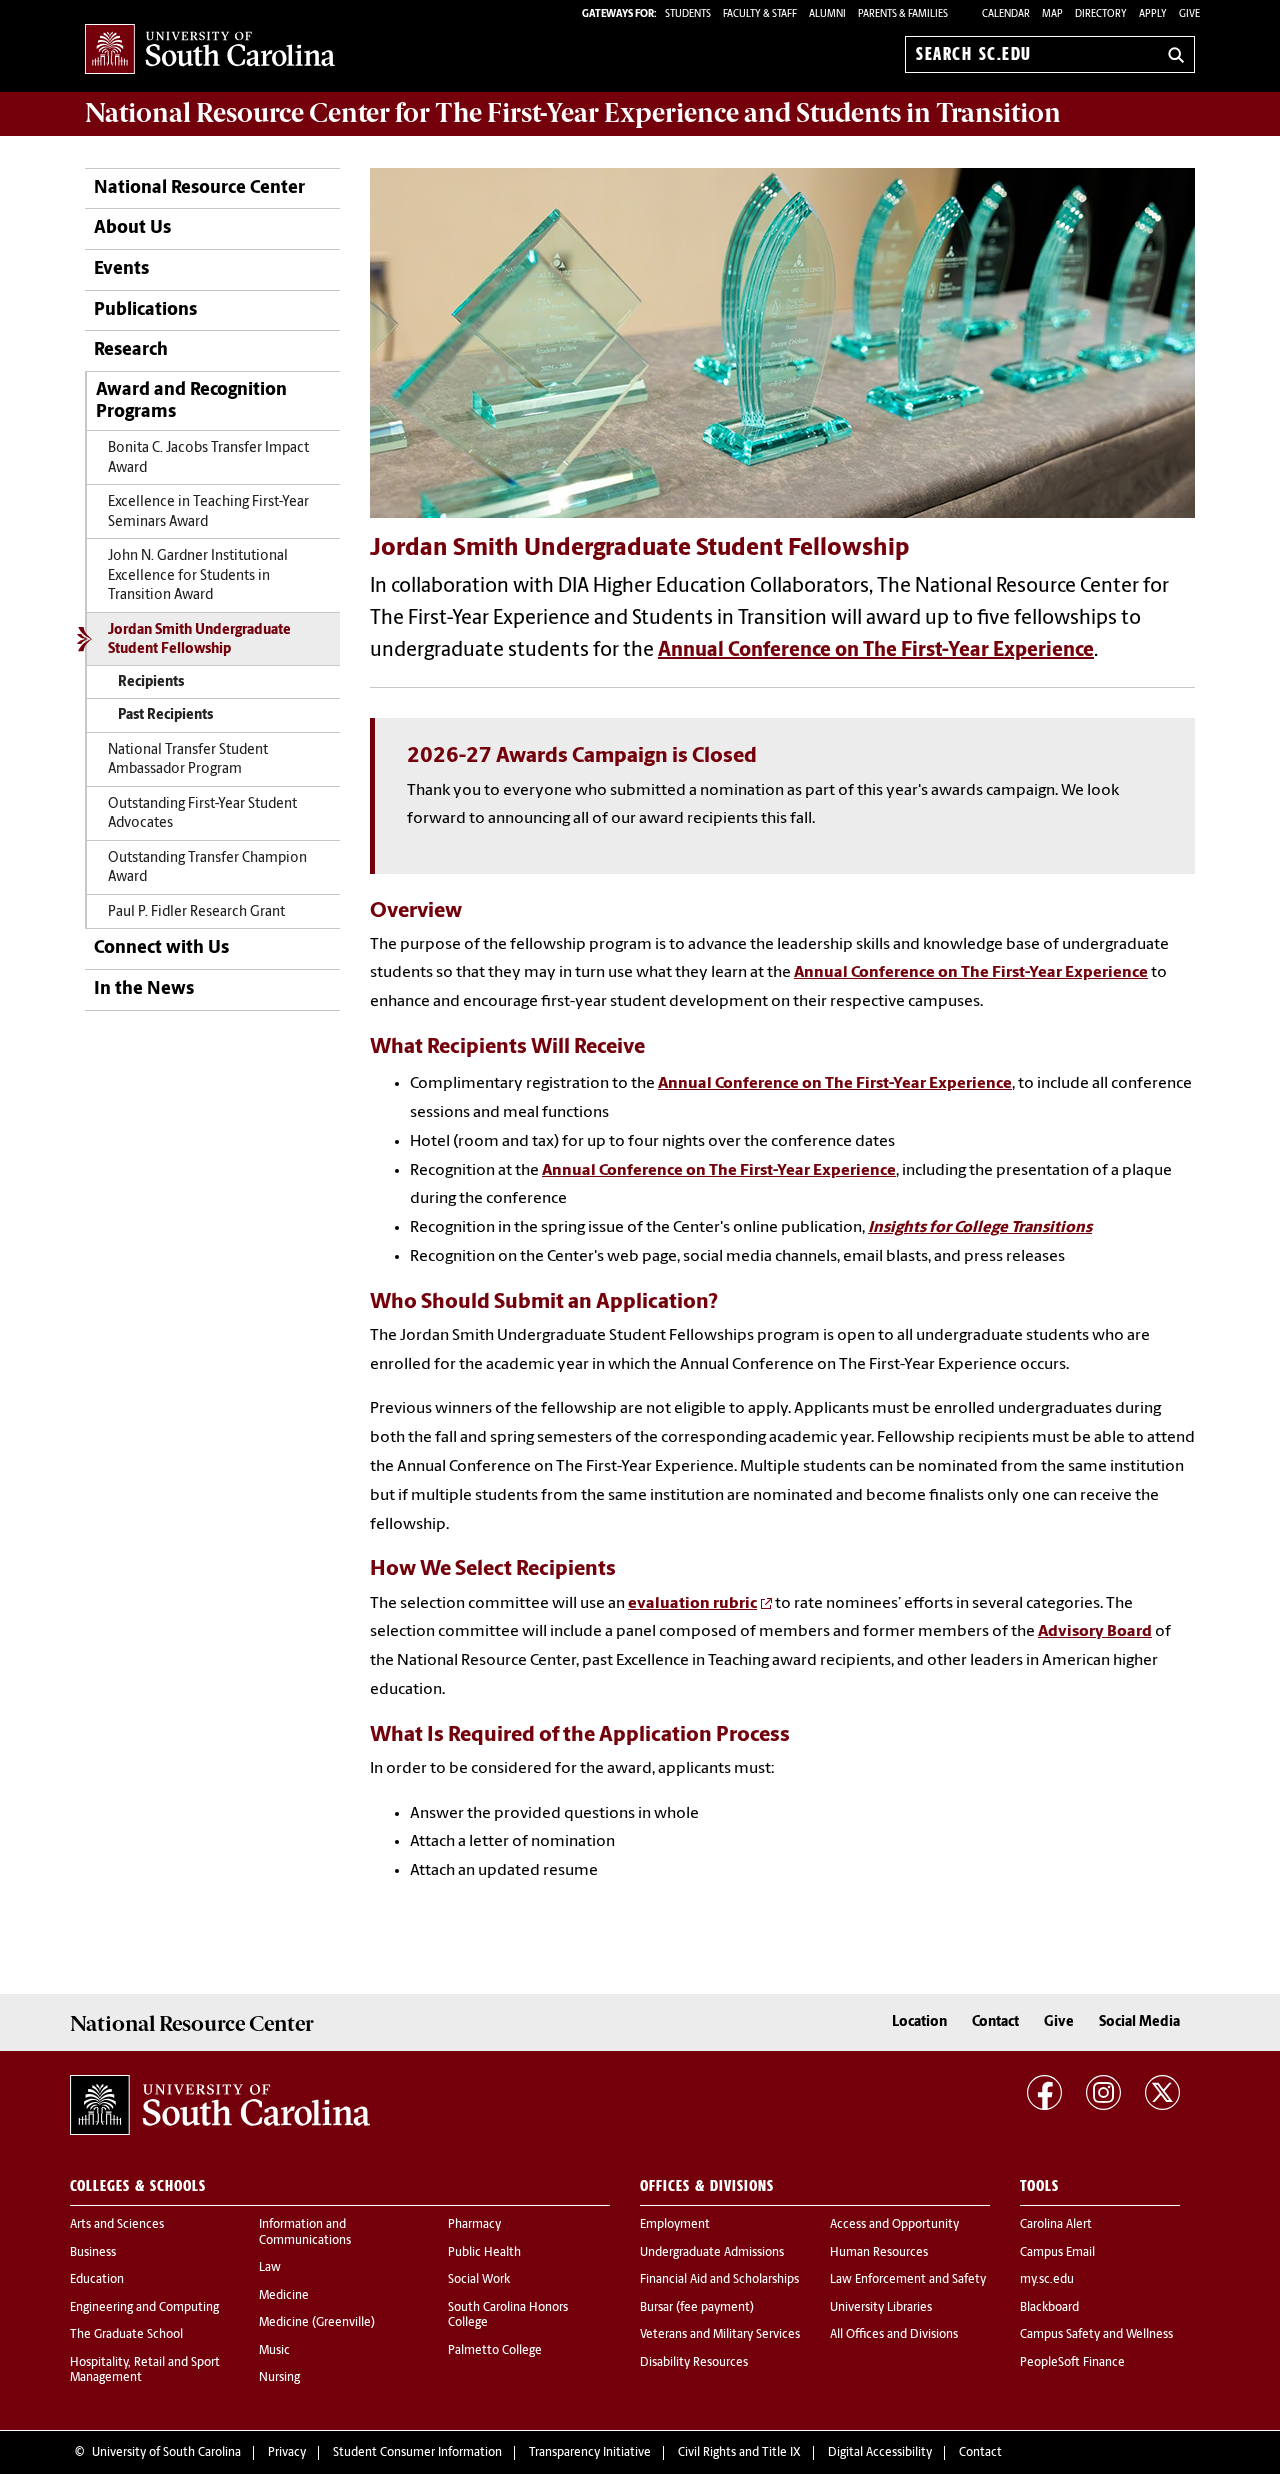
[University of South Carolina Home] (210, 50)
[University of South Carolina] (220, 2105)
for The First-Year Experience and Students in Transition (573, 113)
